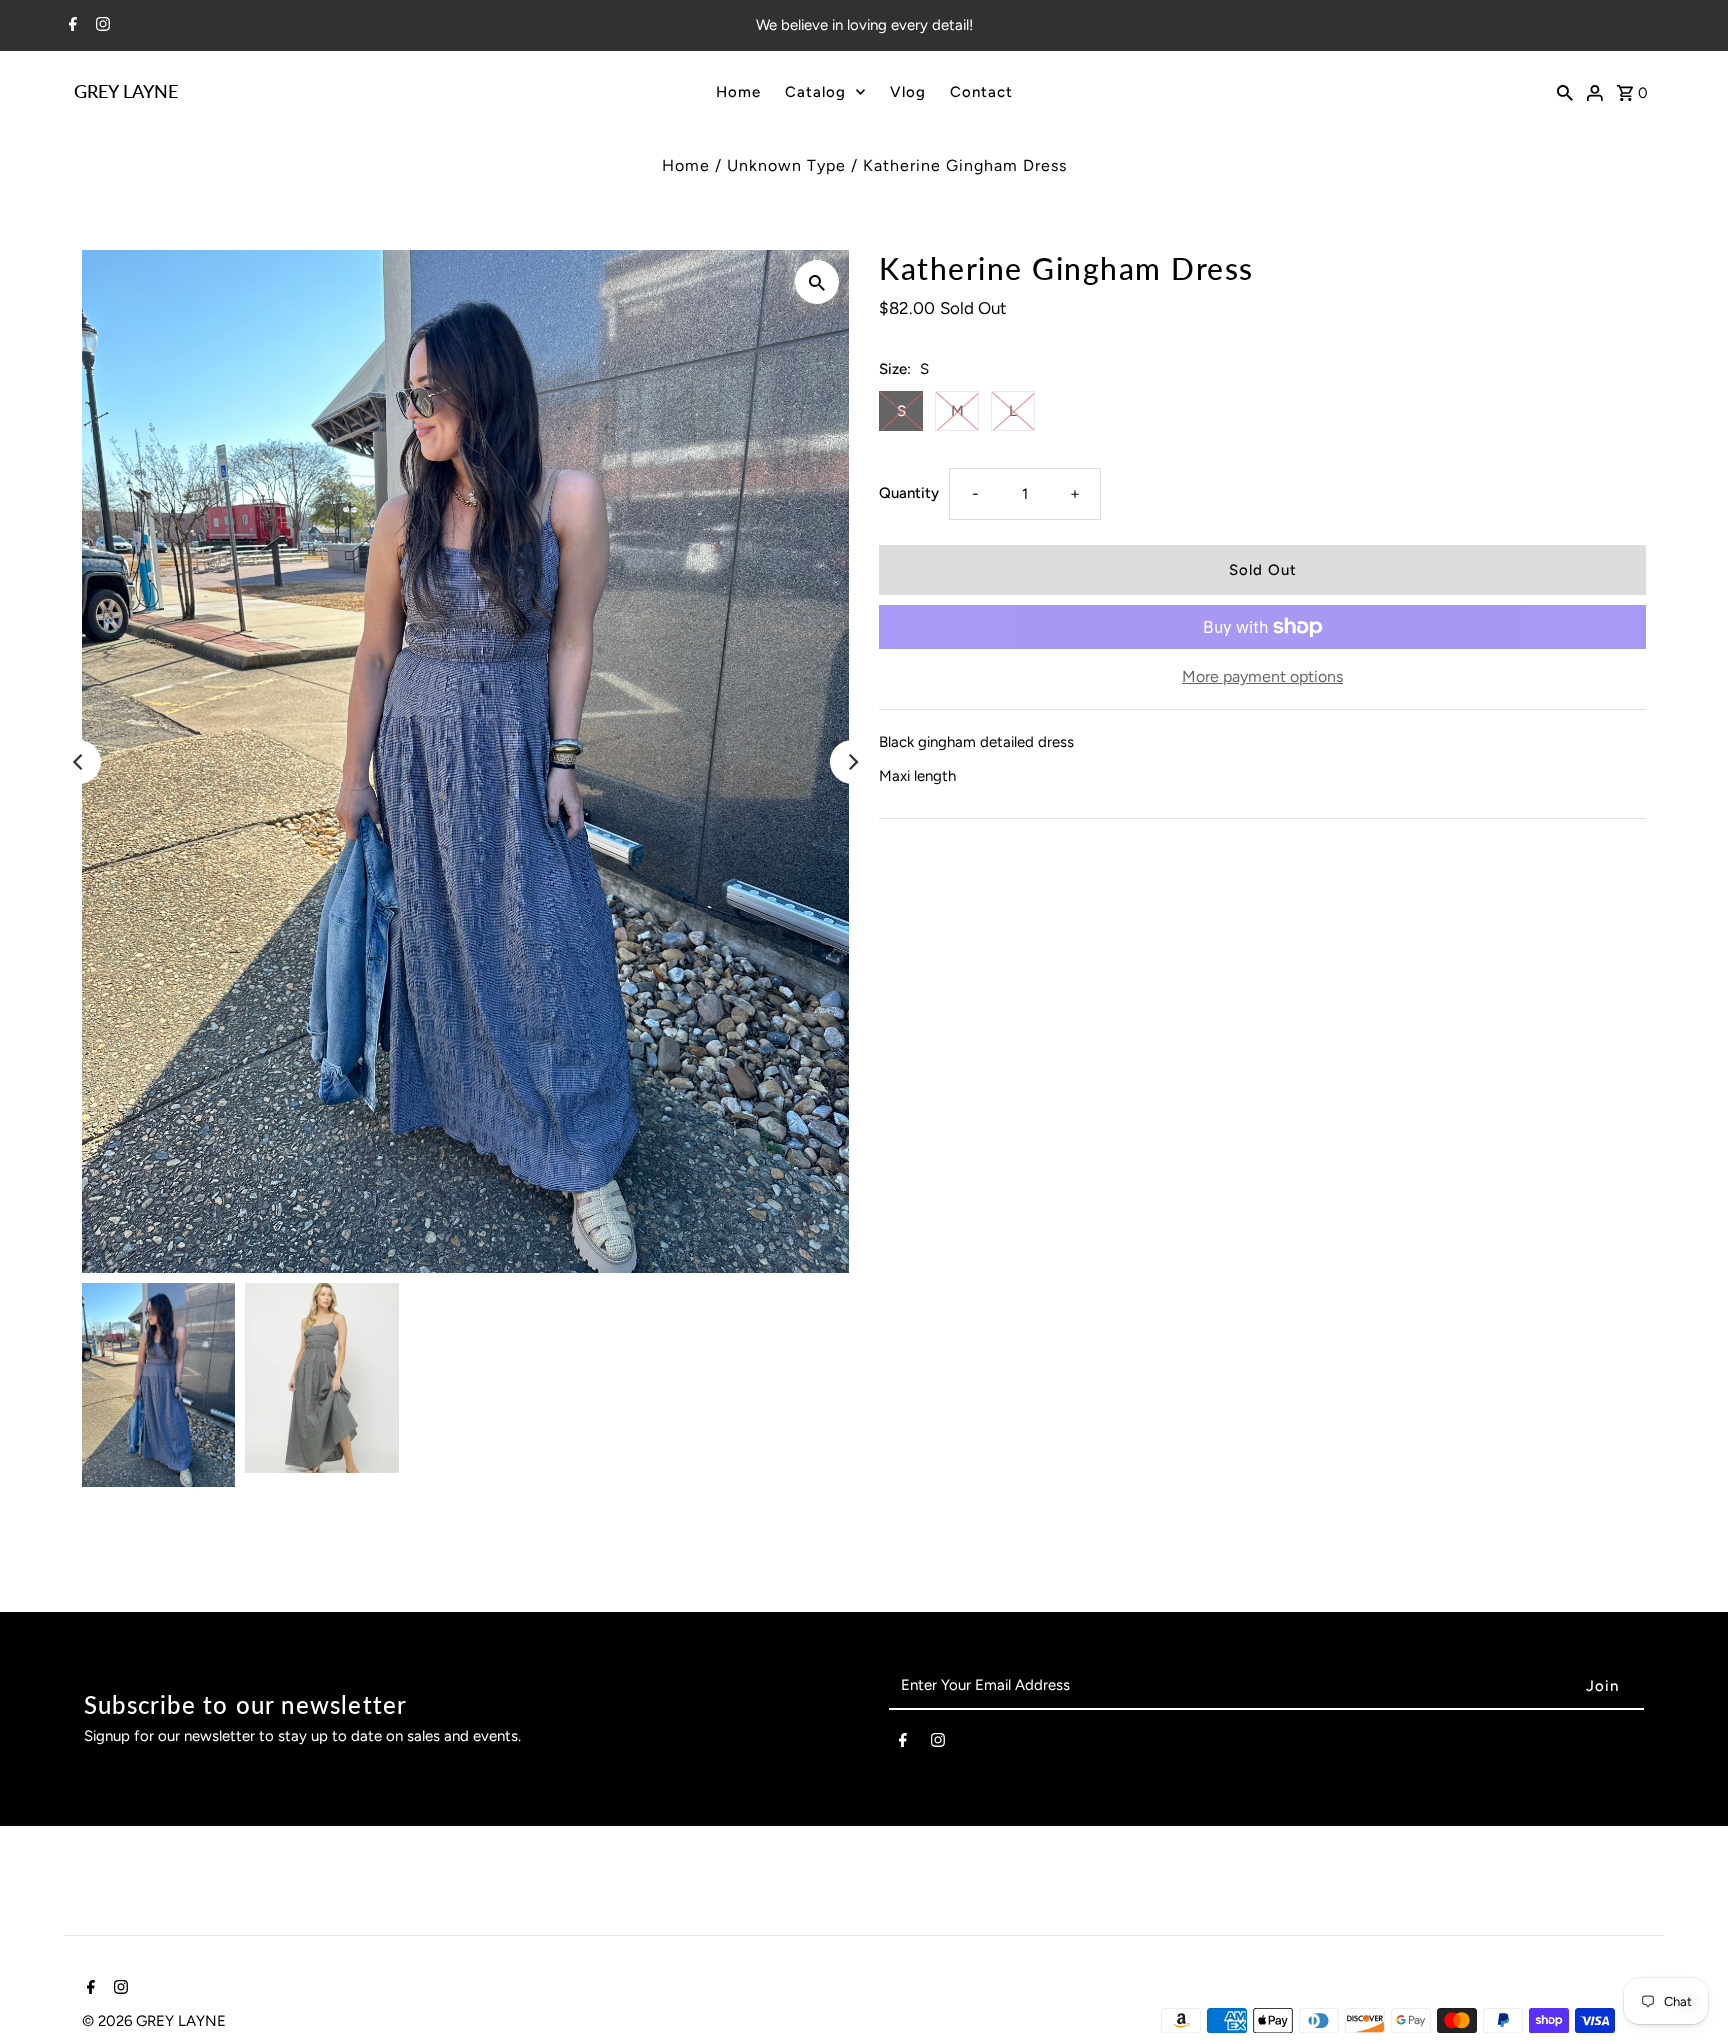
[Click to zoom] (817, 282)
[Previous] (79, 762)
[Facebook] (70, 26)
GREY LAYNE (126, 91)
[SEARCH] (1565, 91)
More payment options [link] (1262, 676)
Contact (981, 92)
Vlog (908, 92)
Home (738, 92)
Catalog (815, 92)
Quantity (909, 493)
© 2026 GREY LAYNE (154, 2021)
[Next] (852, 762)
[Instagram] (100, 26)
